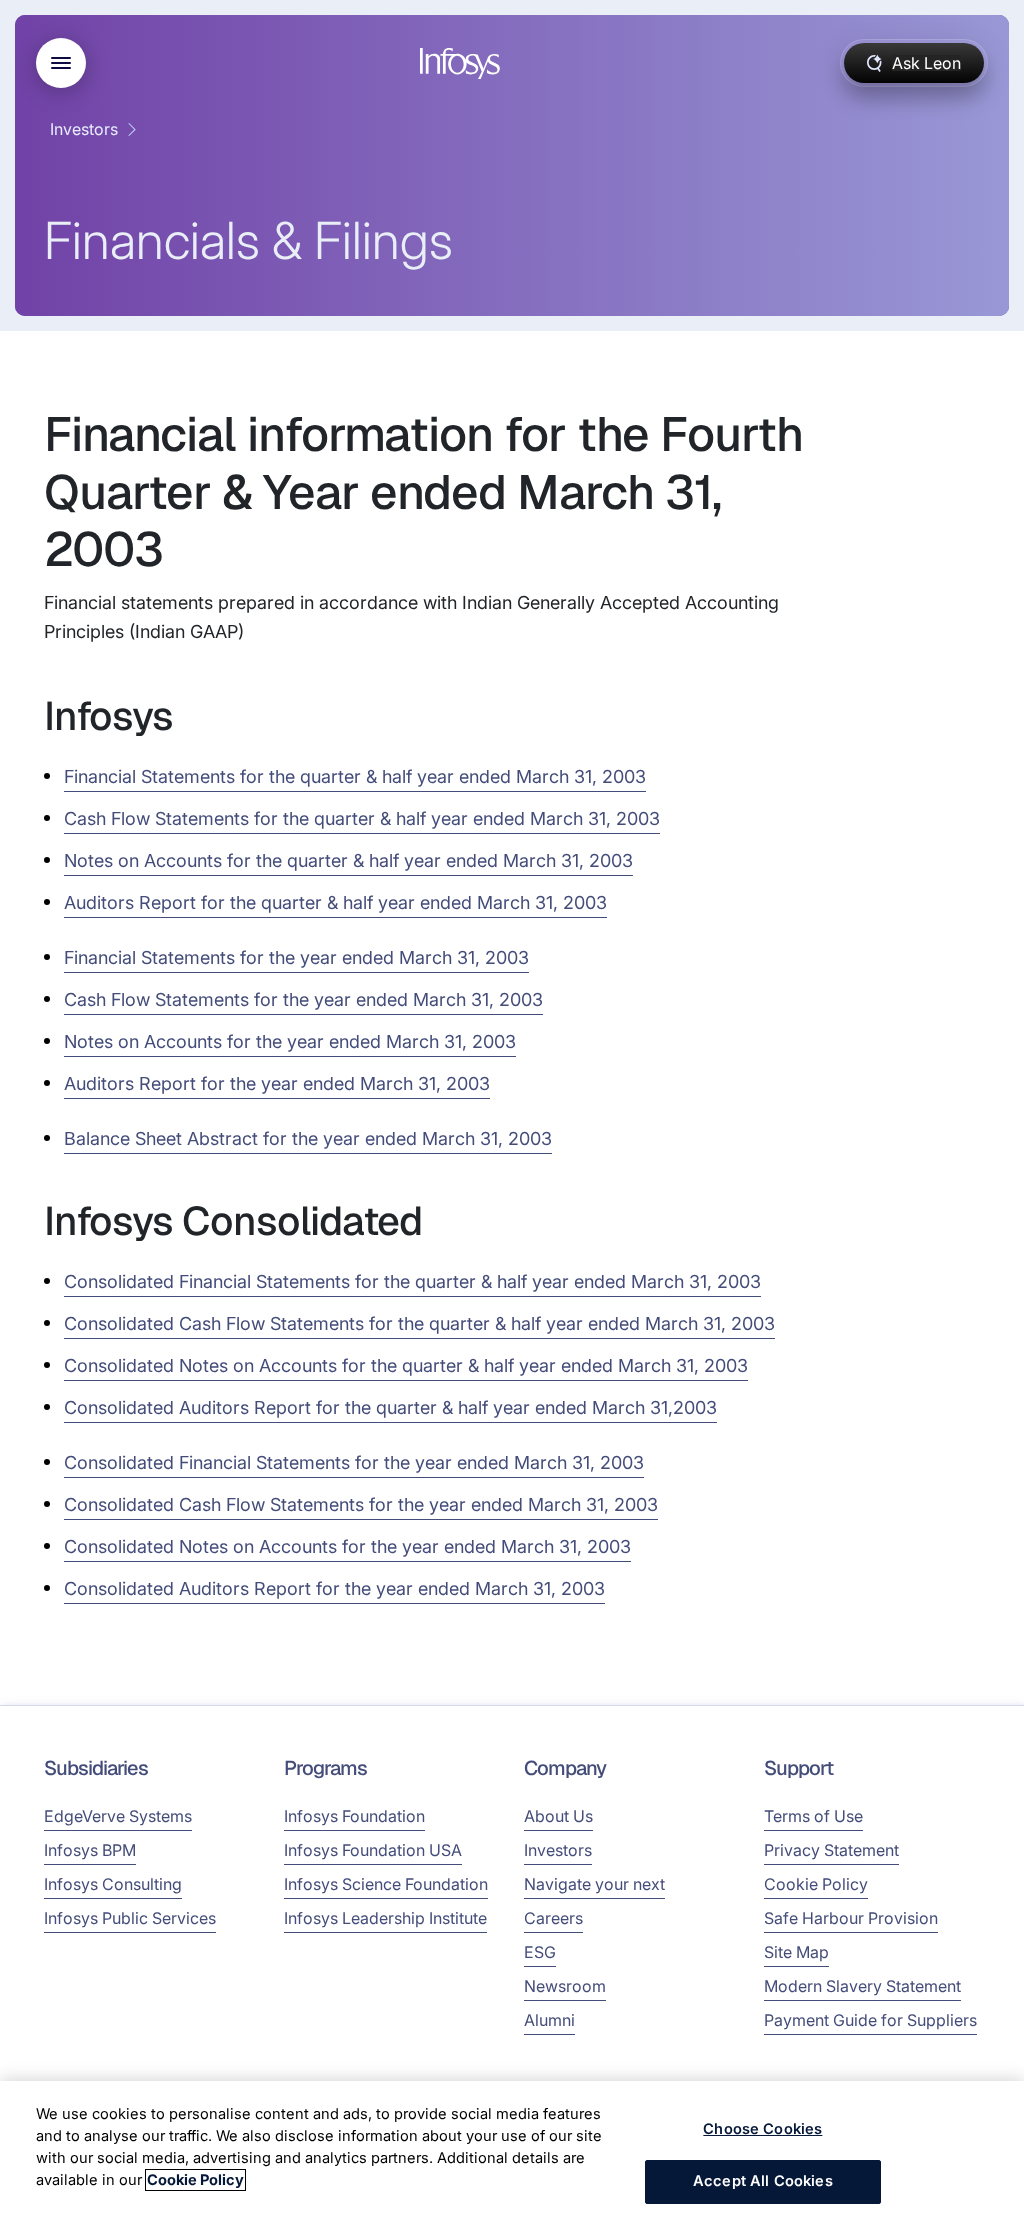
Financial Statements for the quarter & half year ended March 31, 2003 (355, 776)
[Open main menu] (61, 63)
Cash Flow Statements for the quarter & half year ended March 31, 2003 (362, 818)
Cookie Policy (816, 1884)
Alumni (549, 2020)
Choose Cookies (762, 2129)
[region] (512, 2152)
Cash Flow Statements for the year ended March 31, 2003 (303, 999)
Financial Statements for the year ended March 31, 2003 (296, 957)
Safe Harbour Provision (851, 1918)
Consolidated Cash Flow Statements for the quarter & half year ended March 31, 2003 (419, 1323)
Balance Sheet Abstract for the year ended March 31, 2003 (308, 1138)
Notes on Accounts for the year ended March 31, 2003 (290, 1041)
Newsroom (565, 1986)
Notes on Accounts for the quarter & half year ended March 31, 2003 (348, 860)
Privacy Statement (831, 1850)
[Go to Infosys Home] (463, 63)
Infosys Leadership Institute (385, 1918)
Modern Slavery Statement (862, 1986)
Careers (553, 1918)
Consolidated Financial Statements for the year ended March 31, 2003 (354, 1462)
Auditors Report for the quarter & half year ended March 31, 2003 (335, 902)
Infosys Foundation (354, 1816)
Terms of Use (813, 1816)
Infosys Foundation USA (373, 1850)
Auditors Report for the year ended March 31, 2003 (277, 1083)
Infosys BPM (90, 1850)
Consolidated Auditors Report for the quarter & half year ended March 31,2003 (390, 1407)
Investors (84, 129)
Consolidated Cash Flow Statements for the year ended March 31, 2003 (361, 1504)
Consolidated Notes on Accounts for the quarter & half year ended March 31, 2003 (406, 1365)
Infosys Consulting (113, 1884)
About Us (558, 1816)
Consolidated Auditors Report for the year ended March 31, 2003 (334, 1588)
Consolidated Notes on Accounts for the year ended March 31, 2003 (347, 1546)
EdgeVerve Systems (118, 1816)
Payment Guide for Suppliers (870, 2020)
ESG (540, 1952)
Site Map (796, 1952)
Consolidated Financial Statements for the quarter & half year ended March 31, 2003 (412, 1281)
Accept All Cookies (763, 2181)
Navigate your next (594, 1884)
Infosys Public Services (130, 1918)
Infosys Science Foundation (386, 1884)
